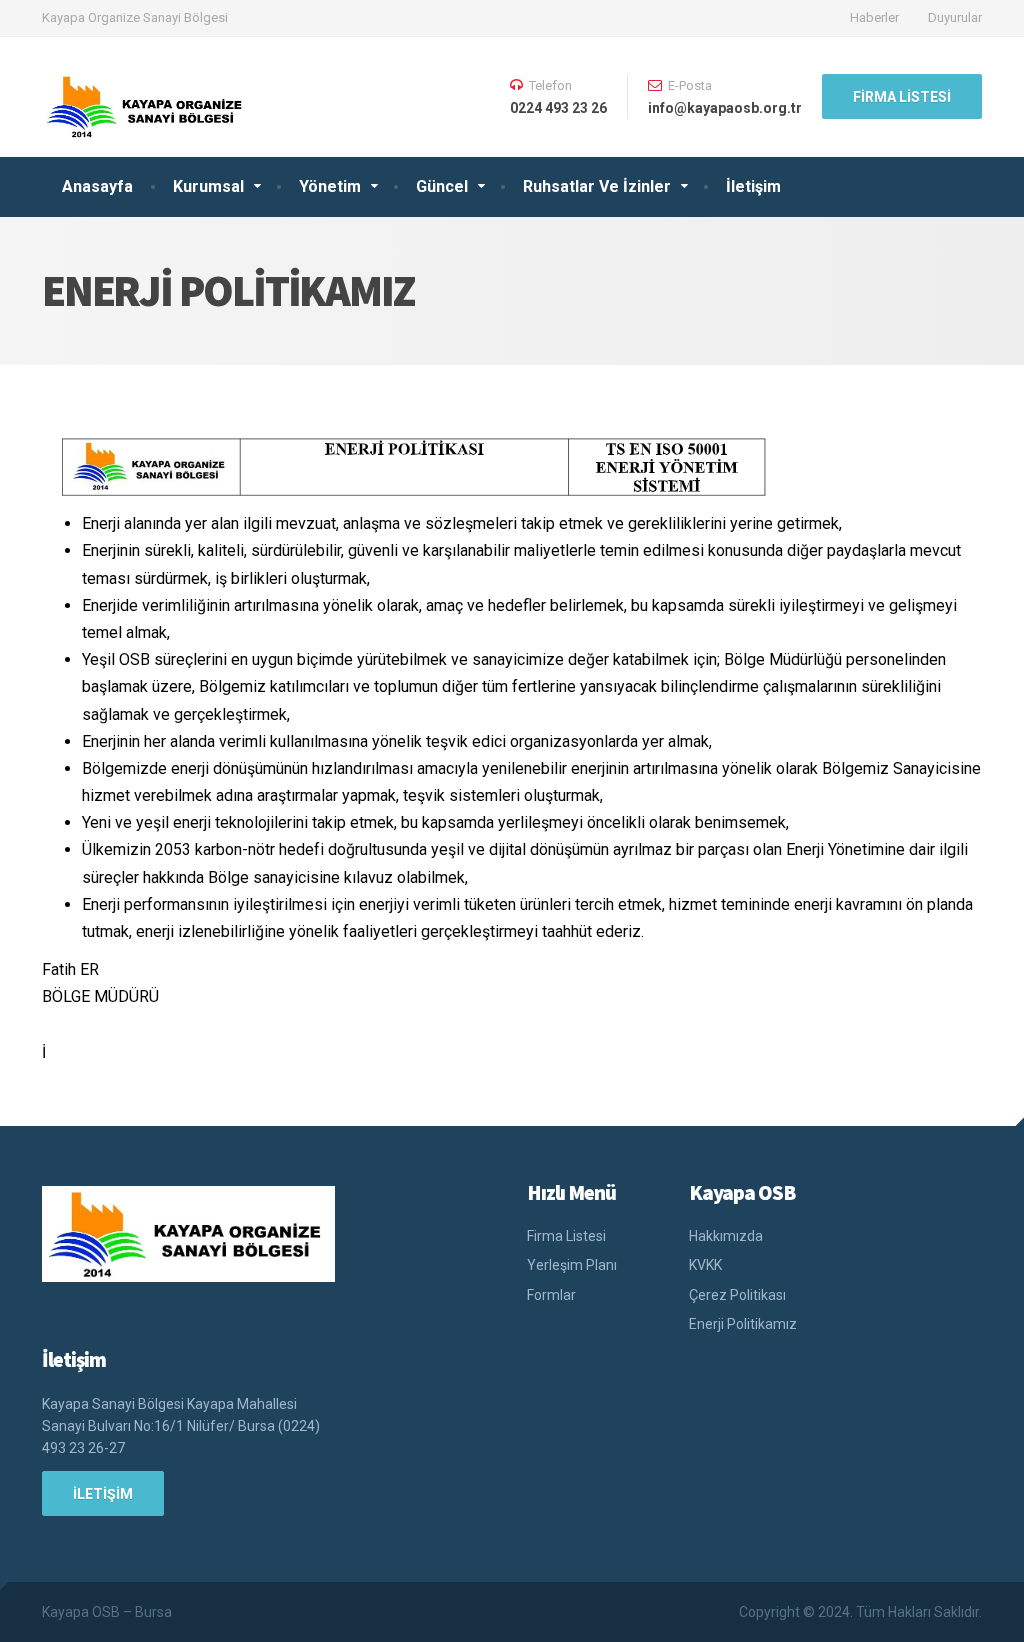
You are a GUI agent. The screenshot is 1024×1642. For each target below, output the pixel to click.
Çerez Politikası (737, 1295)
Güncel (442, 186)
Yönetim (330, 186)
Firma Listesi (902, 97)
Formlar (551, 1295)
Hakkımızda (726, 1236)
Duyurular (955, 17)
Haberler (874, 17)
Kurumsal (208, 186)
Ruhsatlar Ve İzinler (597, 186)
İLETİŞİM (103, 1494)
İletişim (753, 186)
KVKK (705, 1265)
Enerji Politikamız (743, 1324)
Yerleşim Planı (572, 1265)
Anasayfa (97, 186)
